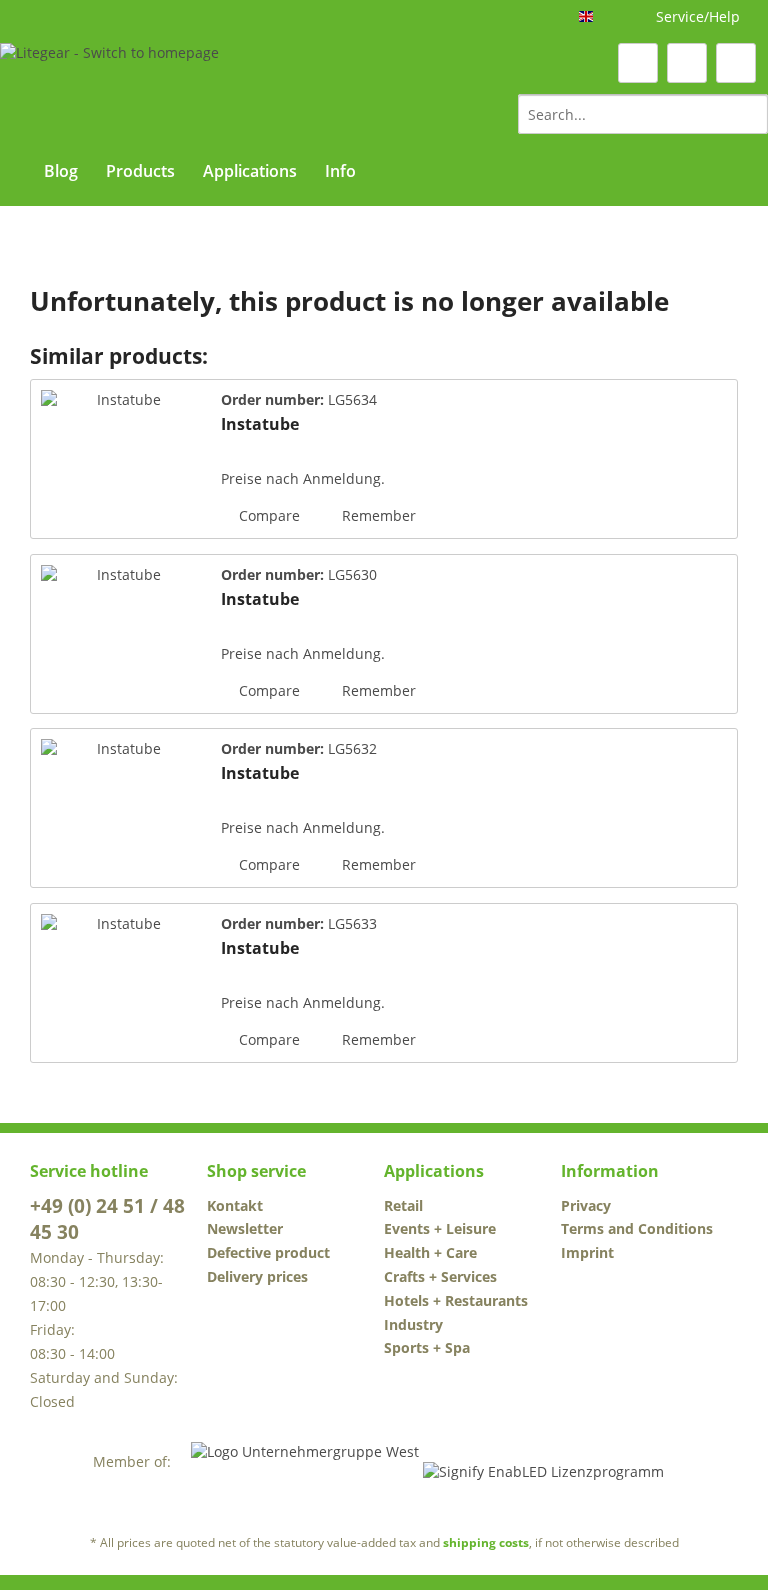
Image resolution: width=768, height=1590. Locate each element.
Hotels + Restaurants (456, 1300)
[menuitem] (643, 114)
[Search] (749, 114)
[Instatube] (121, 459)
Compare (267, 515)
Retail (403, 1205)
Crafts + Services (440, 1276)
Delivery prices (257, 1276)
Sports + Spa (427, 1347)
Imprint (587, 1252)
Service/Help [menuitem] (698, 16)
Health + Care (430, 1252)
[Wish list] (638, 63)
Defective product (268, 1252)
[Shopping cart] (736, 63)
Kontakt (235, 1205)
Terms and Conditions (637, 1228)
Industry (413, 1324)
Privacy (586, 1205)
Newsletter (245, 1228)
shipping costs (486, 1542)
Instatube (260, 424)
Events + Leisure (440, 1228)
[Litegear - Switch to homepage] (109, 87)
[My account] (687, 63)
